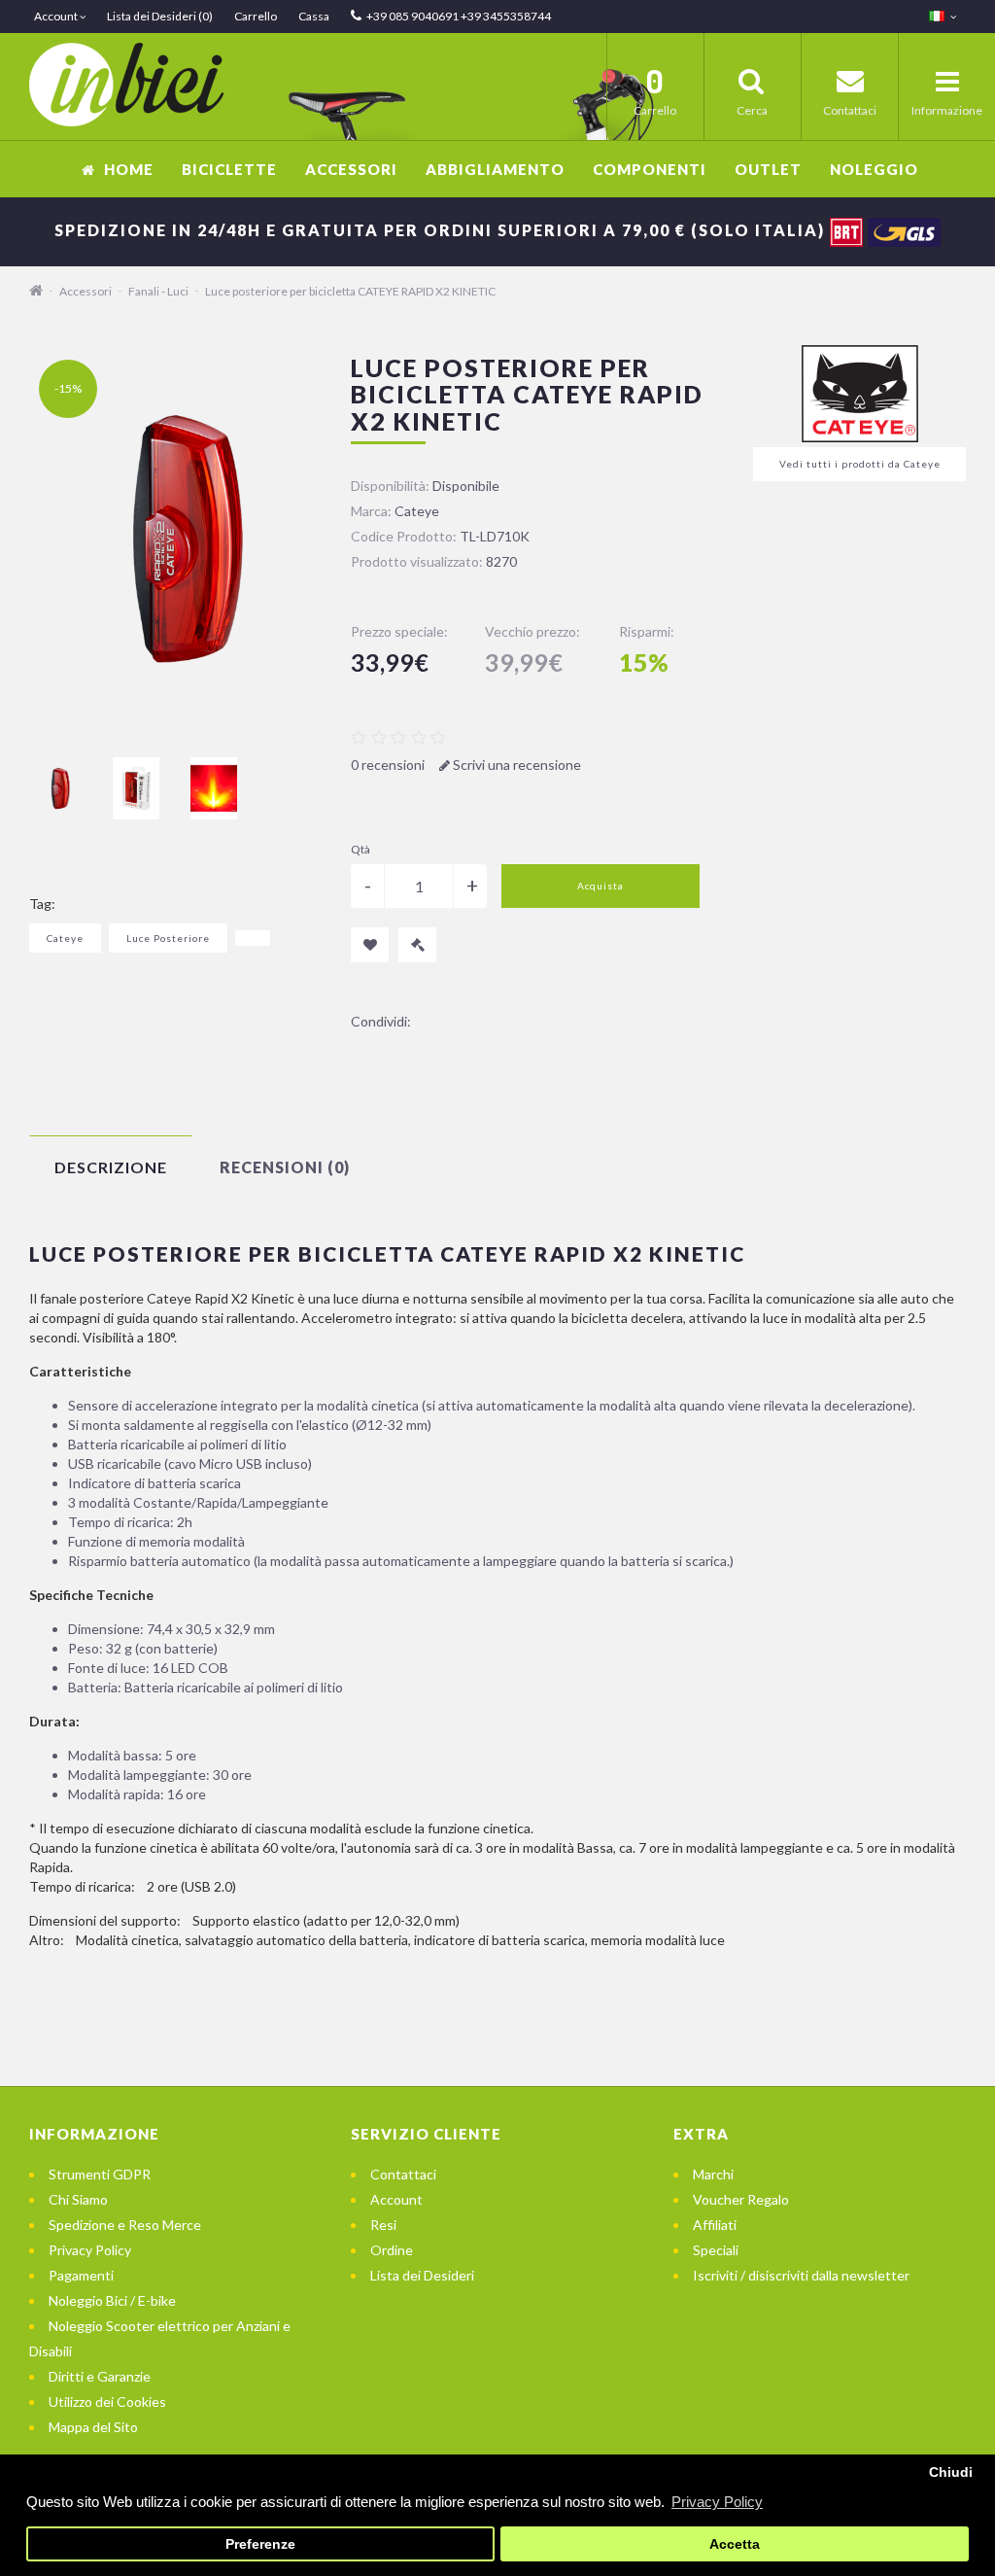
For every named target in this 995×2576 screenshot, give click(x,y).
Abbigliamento (495, 169)
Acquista (600, 886)
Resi (383, 2225)
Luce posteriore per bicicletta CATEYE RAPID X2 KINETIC (350, 291)
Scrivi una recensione (515, 765)
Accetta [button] (735, 2544)
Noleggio (874, 169)
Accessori (351, 169)
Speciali (716, 2250)
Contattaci (403, 2174)
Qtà (360, 849)
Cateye (65, 938)
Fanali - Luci (158, 291)
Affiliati (715, 2225)
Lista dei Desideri (422, 2275)
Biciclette (229, 169)
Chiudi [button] (951, 2472)
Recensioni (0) (285, 1167)
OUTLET (768, 169)
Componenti (650, 169)
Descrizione (111, 1167)
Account (396, 2199)
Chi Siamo (78, 2199)
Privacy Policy (90, 2250)
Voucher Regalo (741, 2199)
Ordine (392, 2250)
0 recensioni (388, 765)
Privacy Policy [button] (717, 2502)
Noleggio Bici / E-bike (112, 2300)
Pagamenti (81, 2275)
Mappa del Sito (93, 2427)
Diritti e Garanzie (100, 2376)
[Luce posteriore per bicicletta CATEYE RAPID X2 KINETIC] (58, 788)
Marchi (713, 2174)
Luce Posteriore (168, 938)
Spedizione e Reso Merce (125, 2225)
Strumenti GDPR (100, 2174)
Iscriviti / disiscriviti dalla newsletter (801, 2275)
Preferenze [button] (260, 2544)
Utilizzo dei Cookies (107, 2402)
